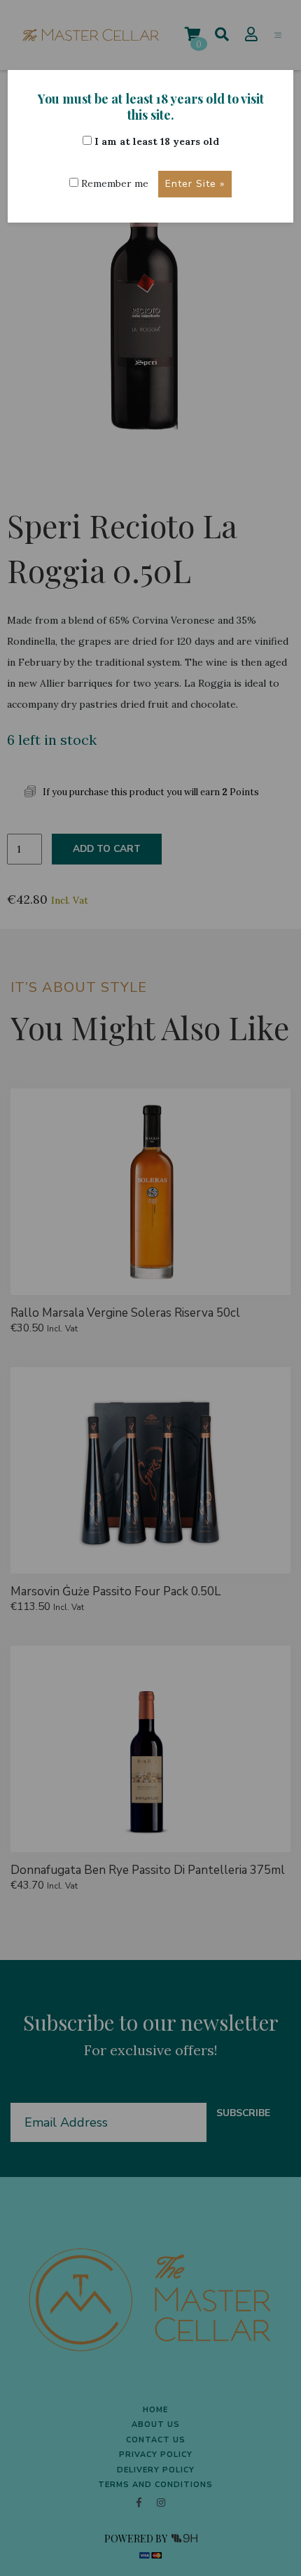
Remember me (113, 183)
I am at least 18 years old (155, 141)
